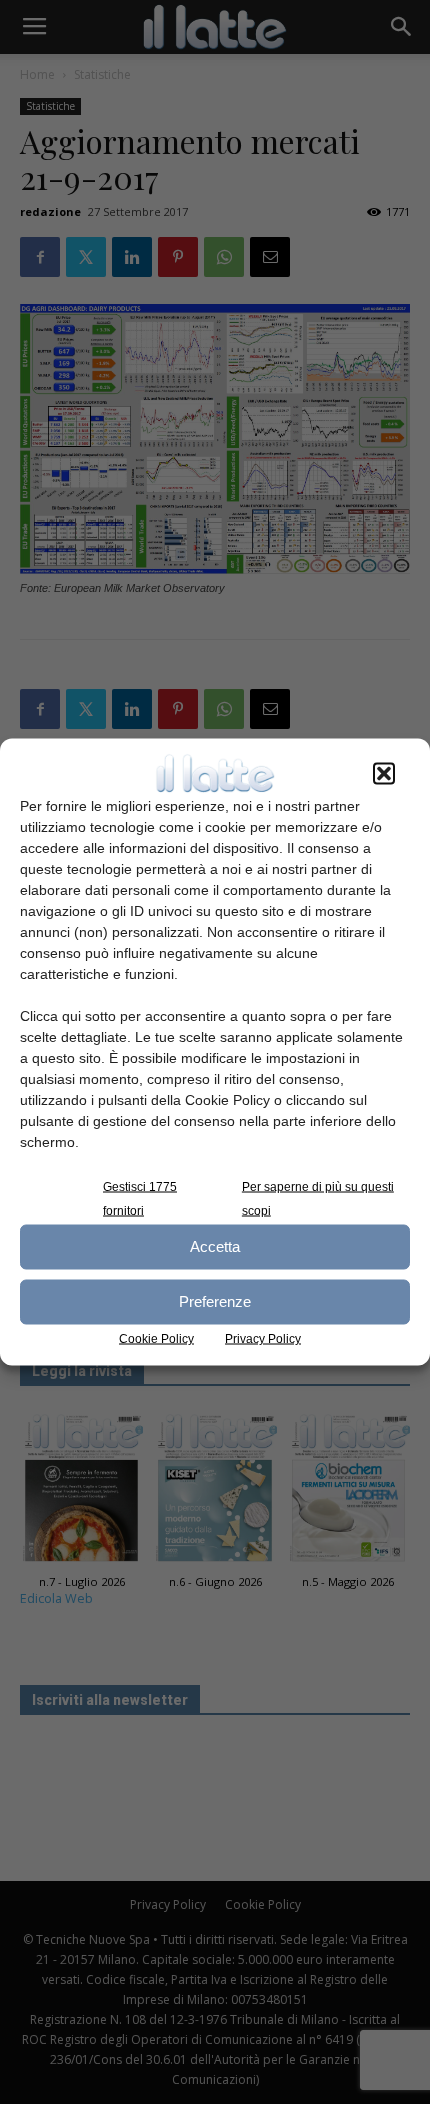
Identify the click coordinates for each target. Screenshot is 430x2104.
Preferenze (215, 1301)
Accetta (215, 1246)
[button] (384, 773)
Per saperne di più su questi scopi (318, 1198)
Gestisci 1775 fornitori (140, 1198)
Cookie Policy (156, 1338)
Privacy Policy (263, 1338)
